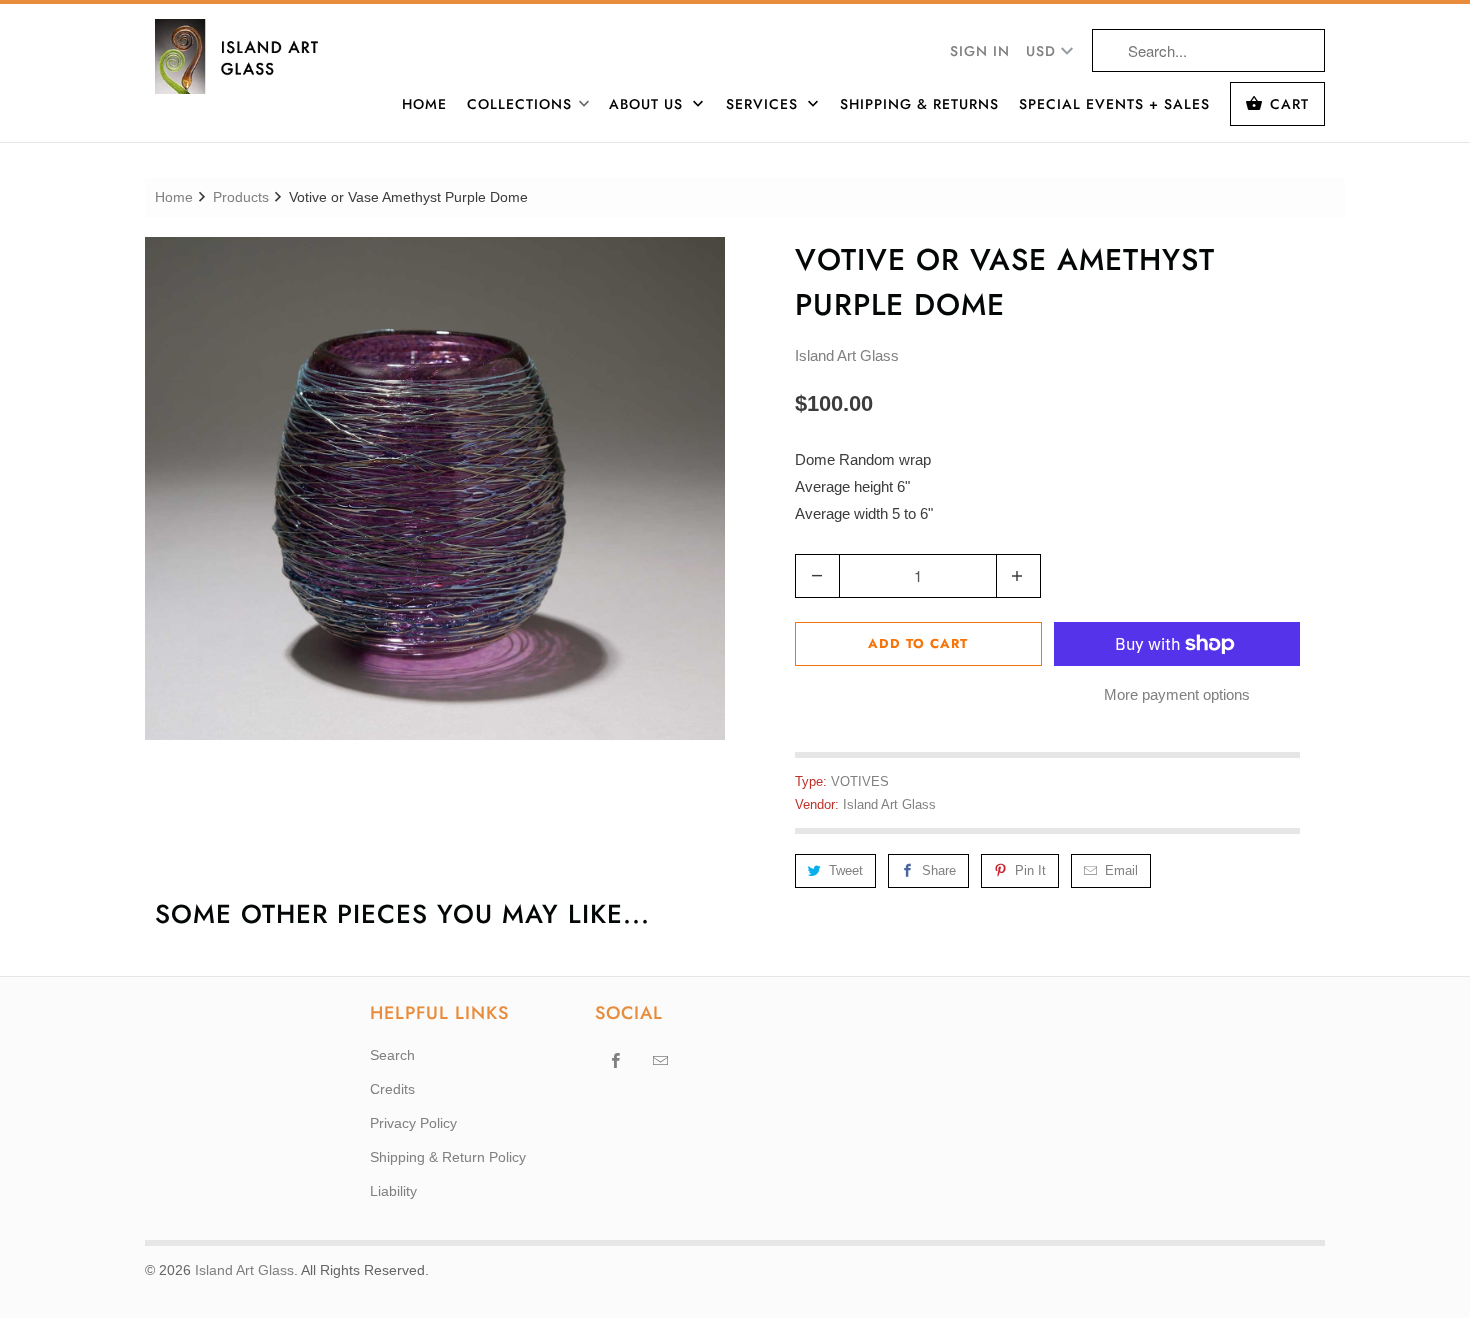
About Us (648, 104)
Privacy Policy (413, 1123)
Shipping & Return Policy (448, 1157)
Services (764, 104)
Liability (393, 1191)
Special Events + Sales (1114, 104)
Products (241, 197)
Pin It (1030, 870)
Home (424, 104)
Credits (392, 1089)
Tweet (846, 870)
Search (392, 1055)
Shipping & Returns (919, 104)
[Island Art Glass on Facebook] (616, 1060)
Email (1121, 870)
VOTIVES (860, 781)
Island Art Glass (847, 355)
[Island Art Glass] (250, 56)
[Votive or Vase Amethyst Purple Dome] (435, 488)
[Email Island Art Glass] (661, 1060)
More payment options (1177, 694)
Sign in (980, 51)
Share (939, 870)
